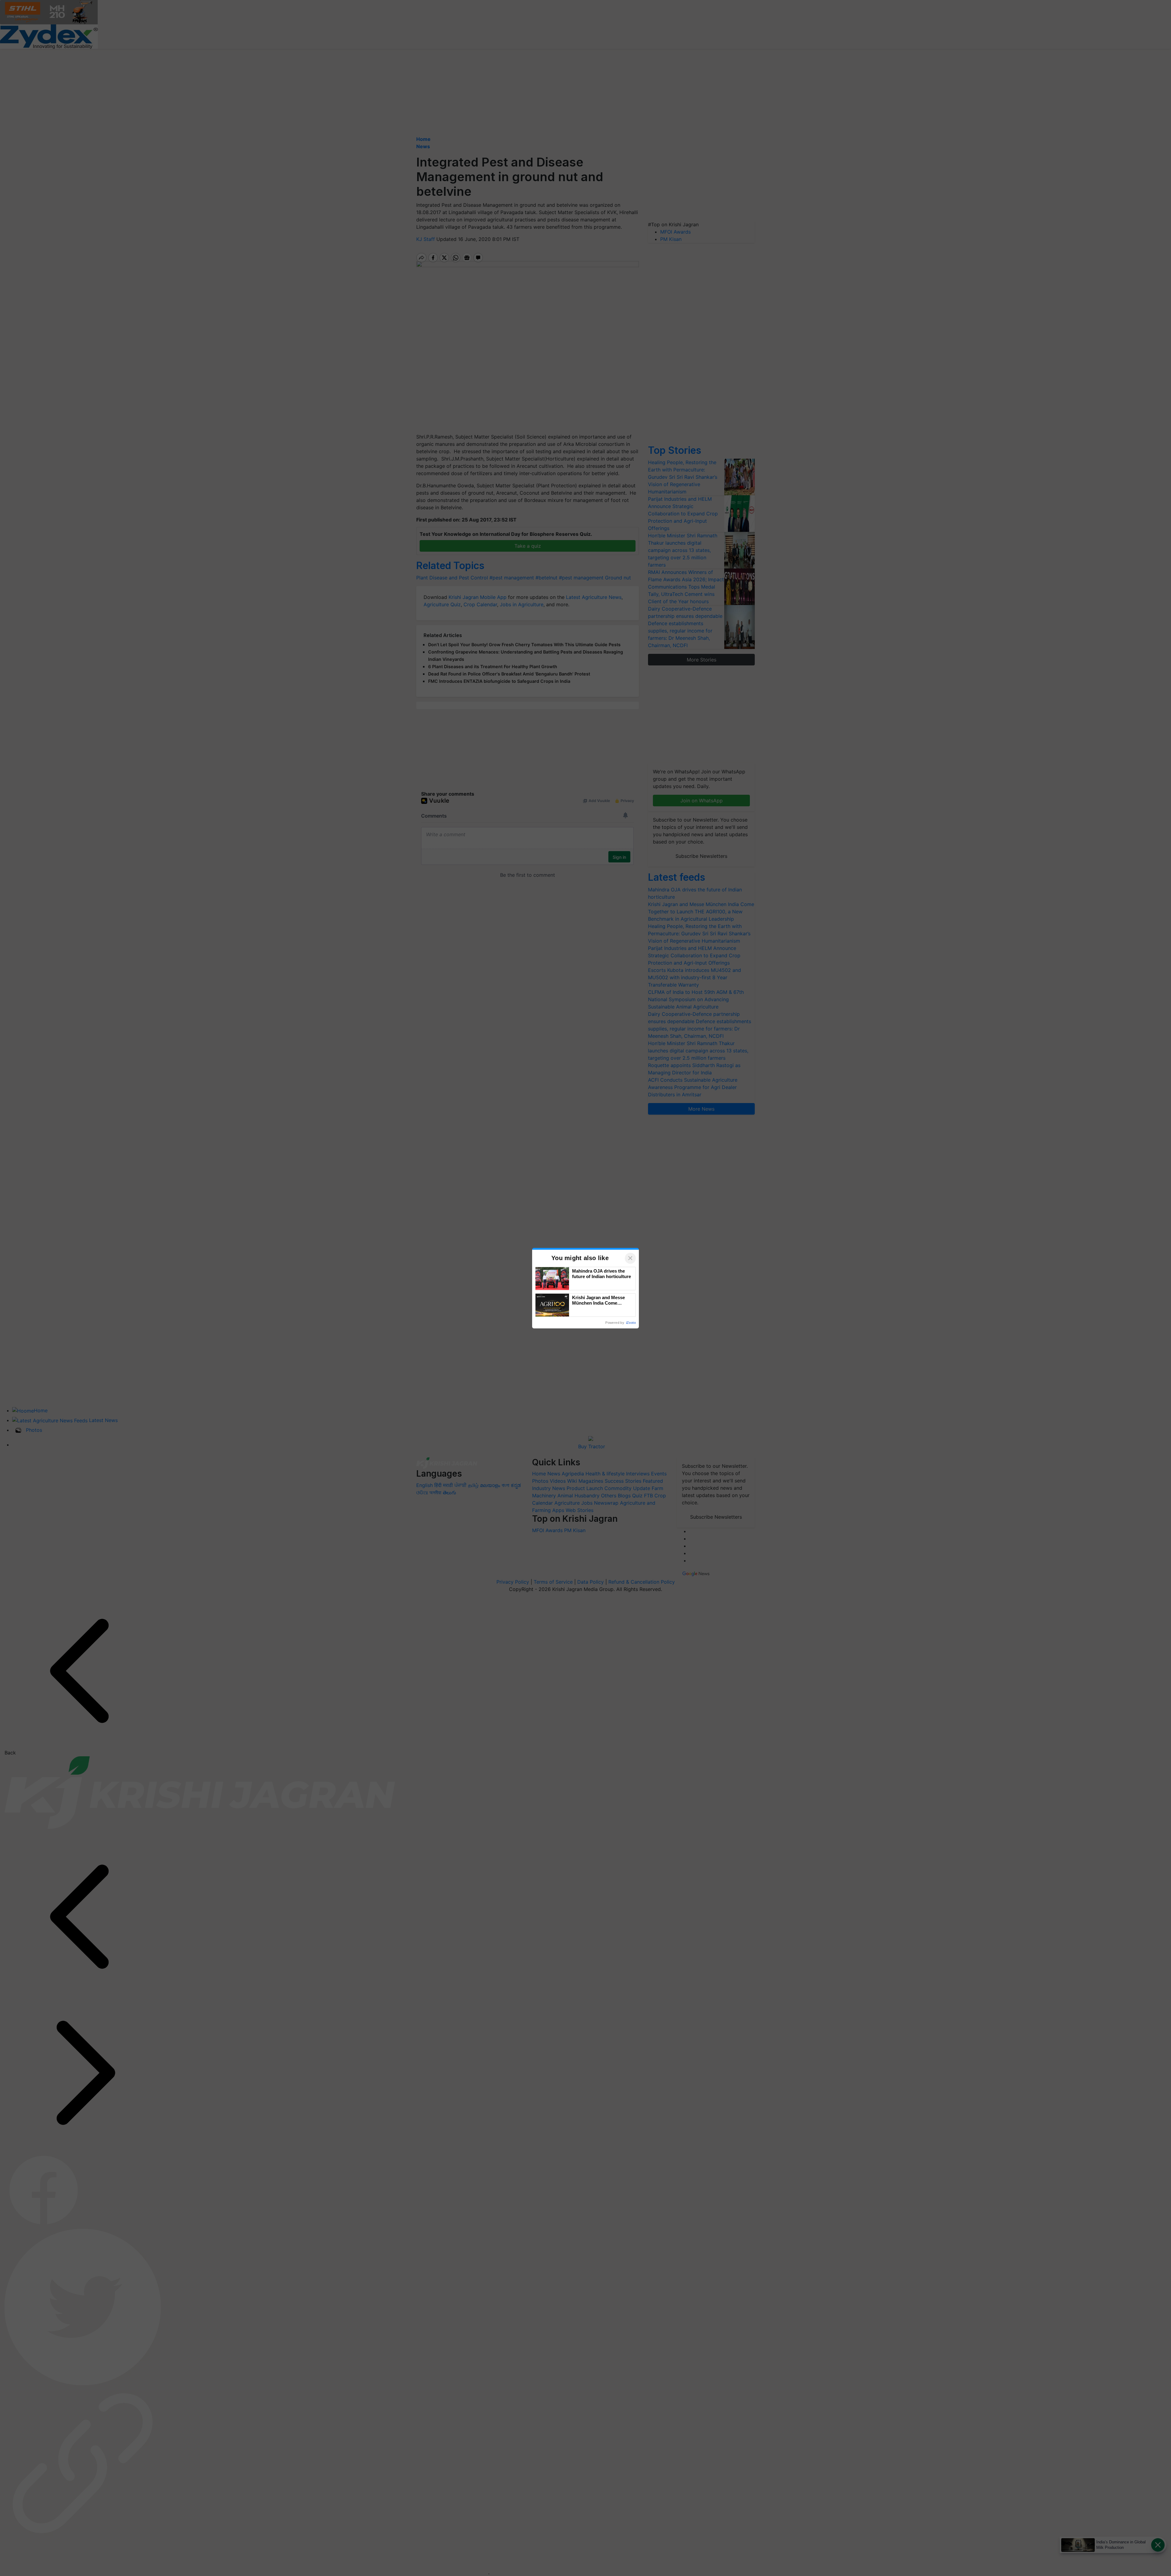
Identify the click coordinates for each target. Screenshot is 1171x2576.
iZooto (631, 1323)
